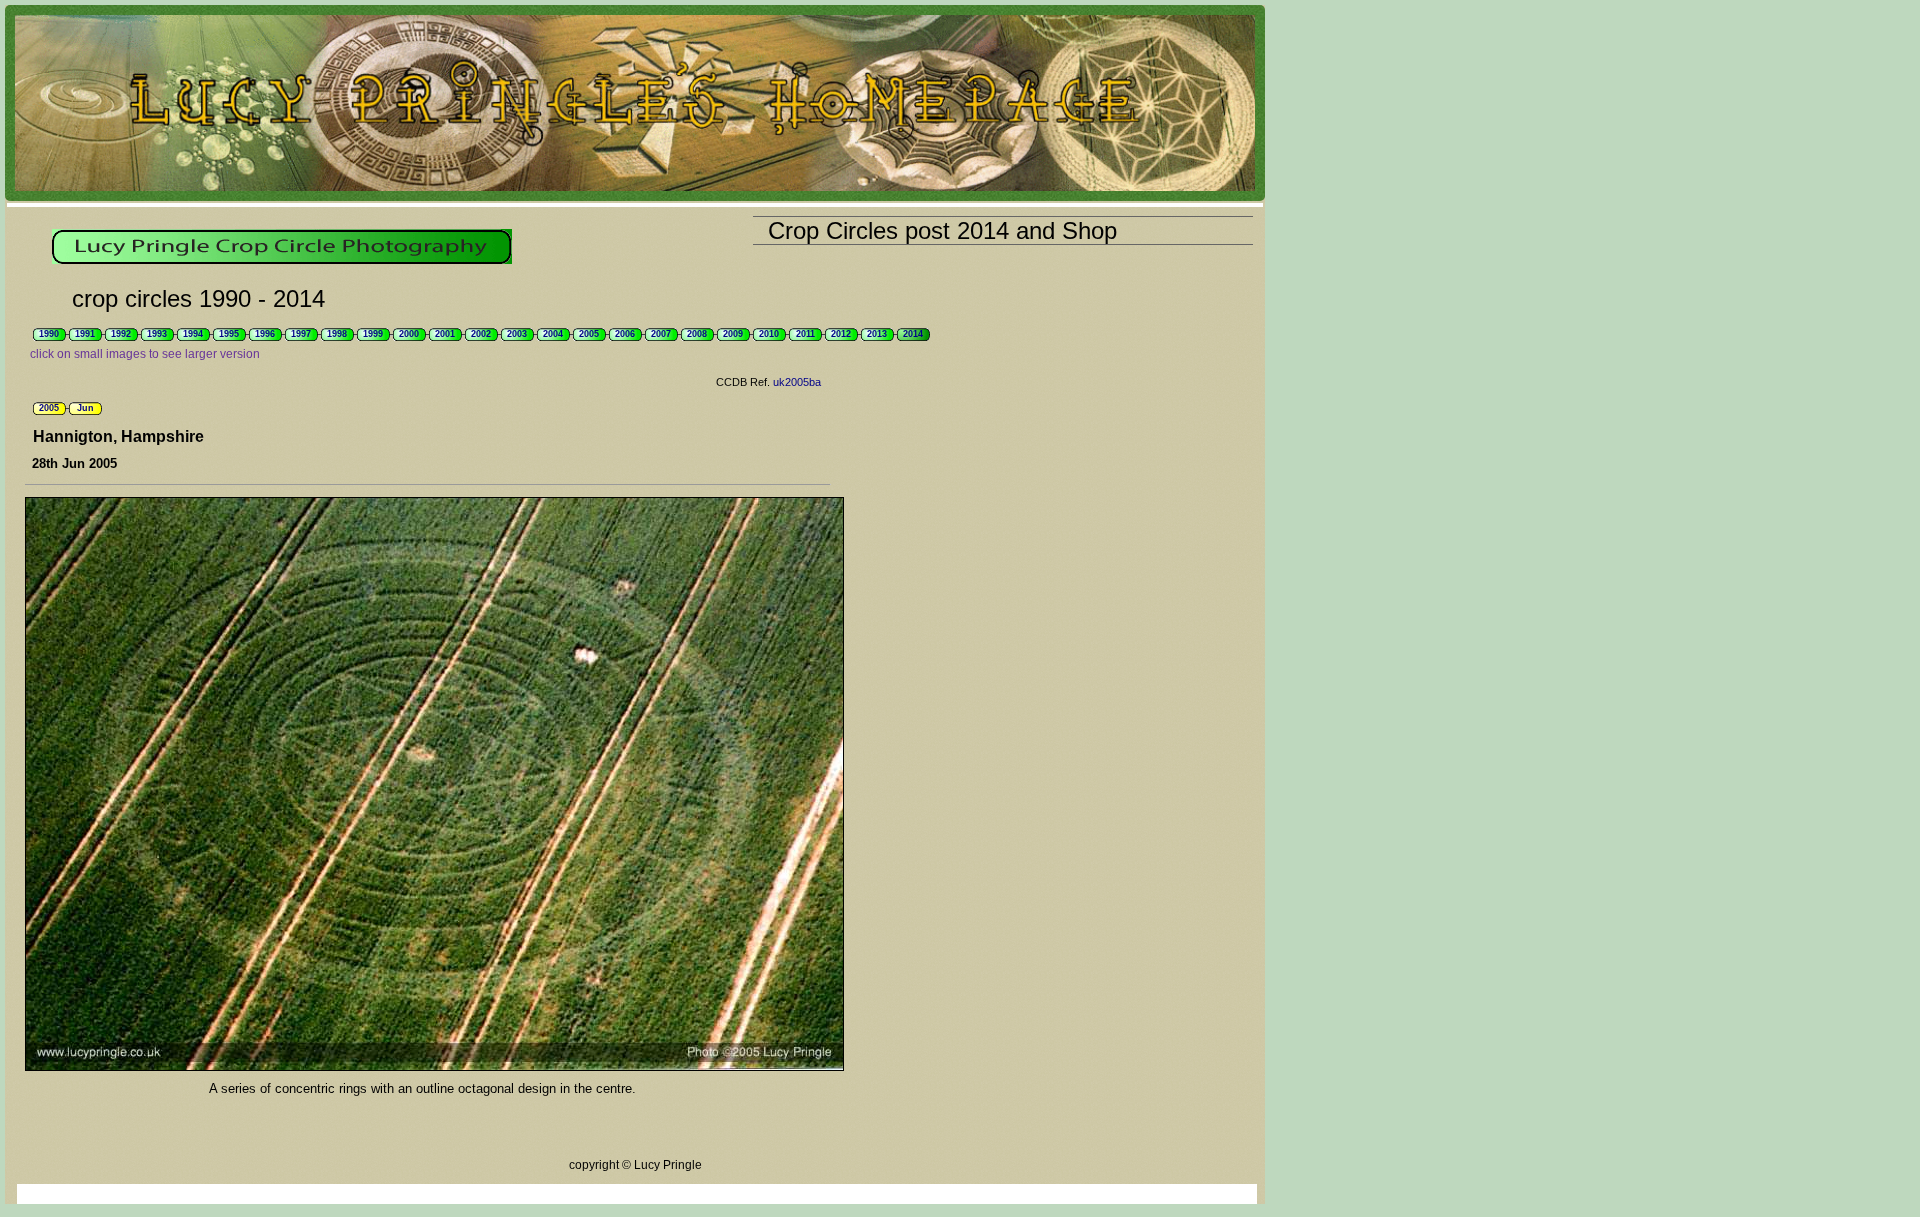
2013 (877, 334)
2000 (409, 334)
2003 (517, 334)
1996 (265, 334)
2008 (697, 334)
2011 (805, 334)
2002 (481, 334)
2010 (769, 334)
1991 (85, 334)
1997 (301, 334)
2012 (841, 334)
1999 (373, 334)
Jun (85, 408)
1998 (337, 334)
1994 (193, 334)
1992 (121, 334)
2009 (733, 334)
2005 (589, 334)
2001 (445, 334)
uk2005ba (797, 382)
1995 (229, 334)
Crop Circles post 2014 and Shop (942, 230)
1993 (157, 334)
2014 (913, 334)
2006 (625, 334)
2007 (661, 334)
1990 (49, 334)
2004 (553, 334)
